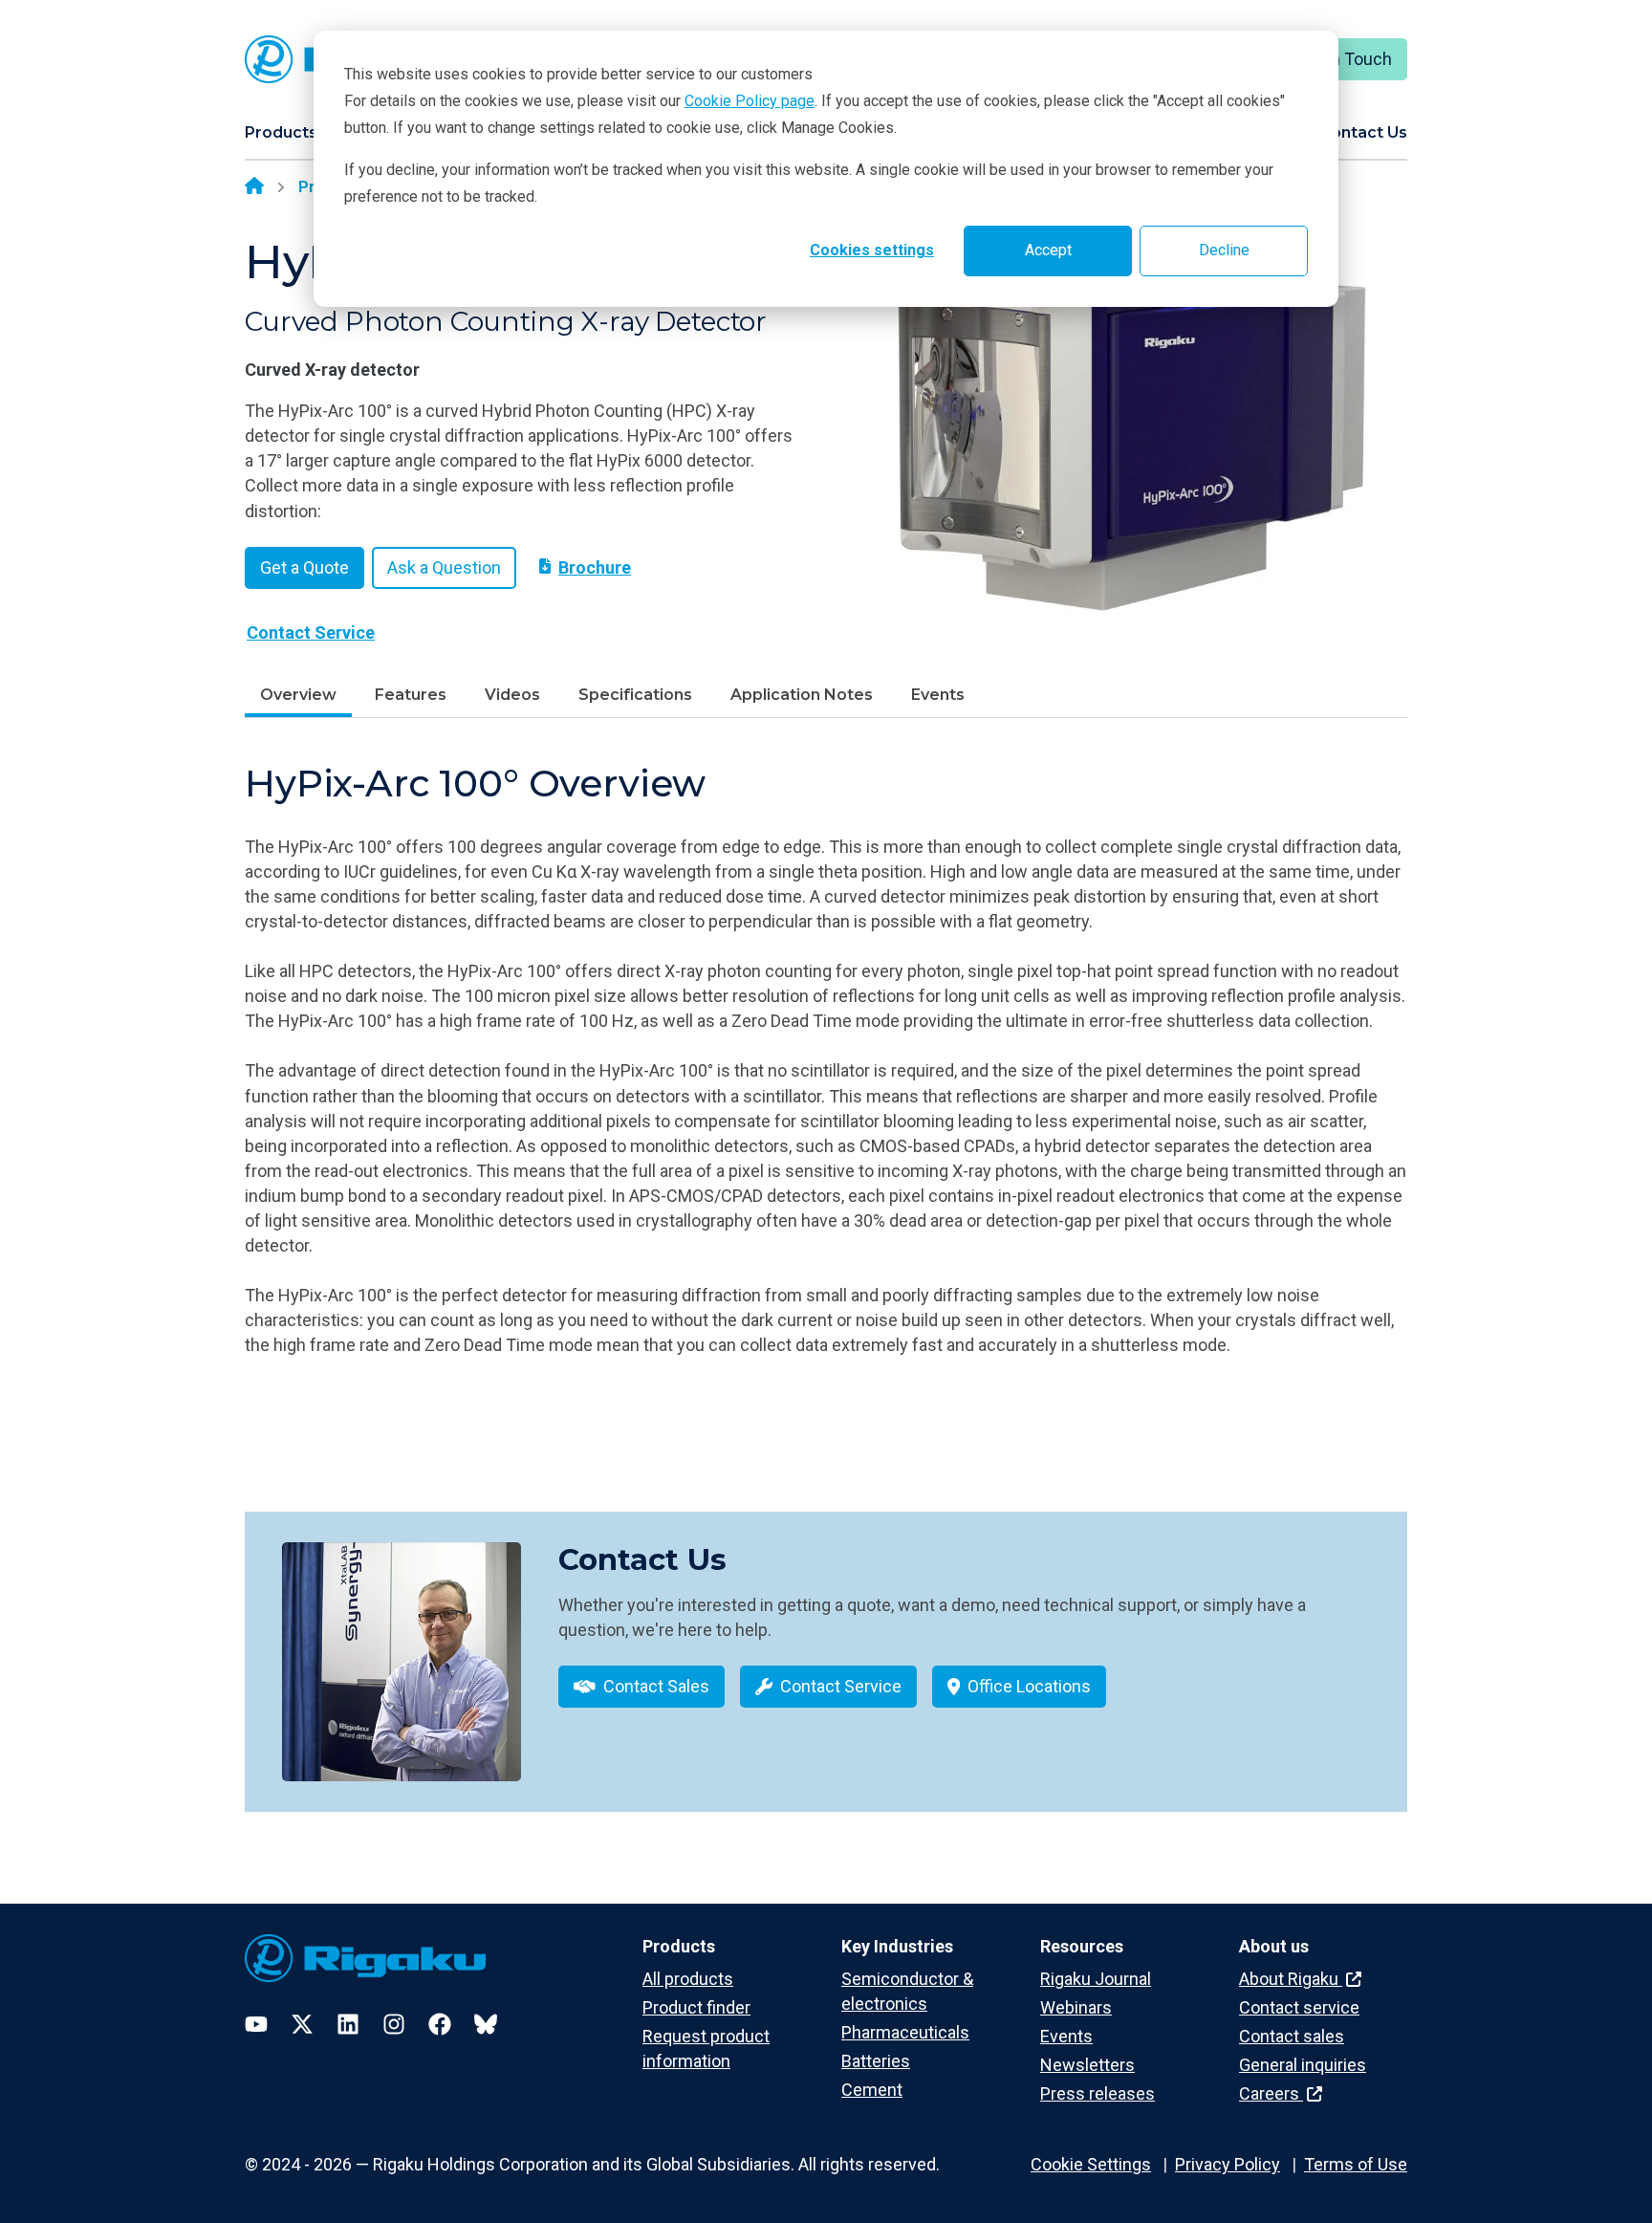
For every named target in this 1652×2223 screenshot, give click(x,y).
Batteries (876, 2061)
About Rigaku (1291, 1979)
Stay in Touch (1341, 59)
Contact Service (311, 632)
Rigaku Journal (1096, 1979)
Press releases (1098, 2093)
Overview (298, 695)
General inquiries (1303, 2065)
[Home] (254, 187)
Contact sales (1292, 2036)
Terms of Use (1356, 2164)
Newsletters (1087, 2065)
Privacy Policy (1228, 2164)
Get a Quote (304, 567)
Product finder (696, 2007)
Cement (872, 2090)
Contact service (1299, 2007)
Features (411, 695)
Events (938, 695)
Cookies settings (872, 250)
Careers (1271, 2093)
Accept (1048, 250)
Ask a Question (444, 567)
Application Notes (802, 695)
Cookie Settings (1091, 2164)
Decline (1224, 250)
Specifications (635, 695)
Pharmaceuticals (905, 2032)
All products (688, 1979)
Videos (512, 695)
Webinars (1076, 2007)
